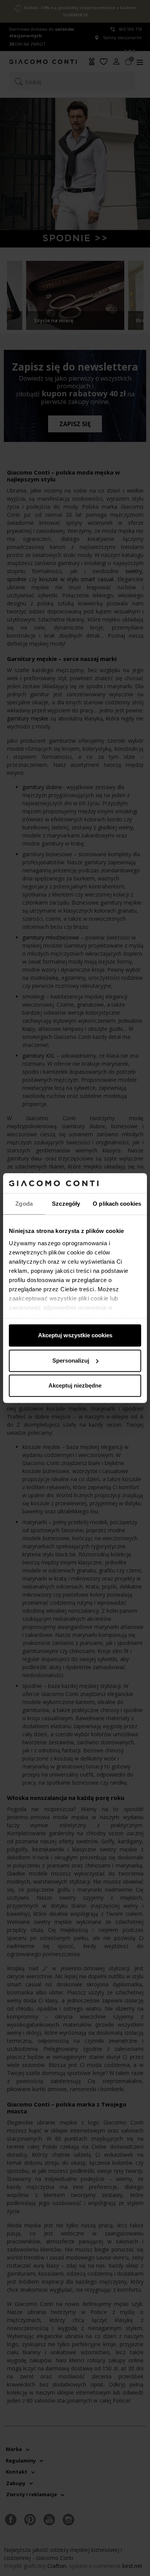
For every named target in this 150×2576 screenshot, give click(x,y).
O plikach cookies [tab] (117, 1204)
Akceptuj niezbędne (75, 1385)
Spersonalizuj (71, 1361)
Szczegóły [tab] (66, 1204)
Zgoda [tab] (24, 1204)
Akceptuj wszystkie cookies (75, 1335)
